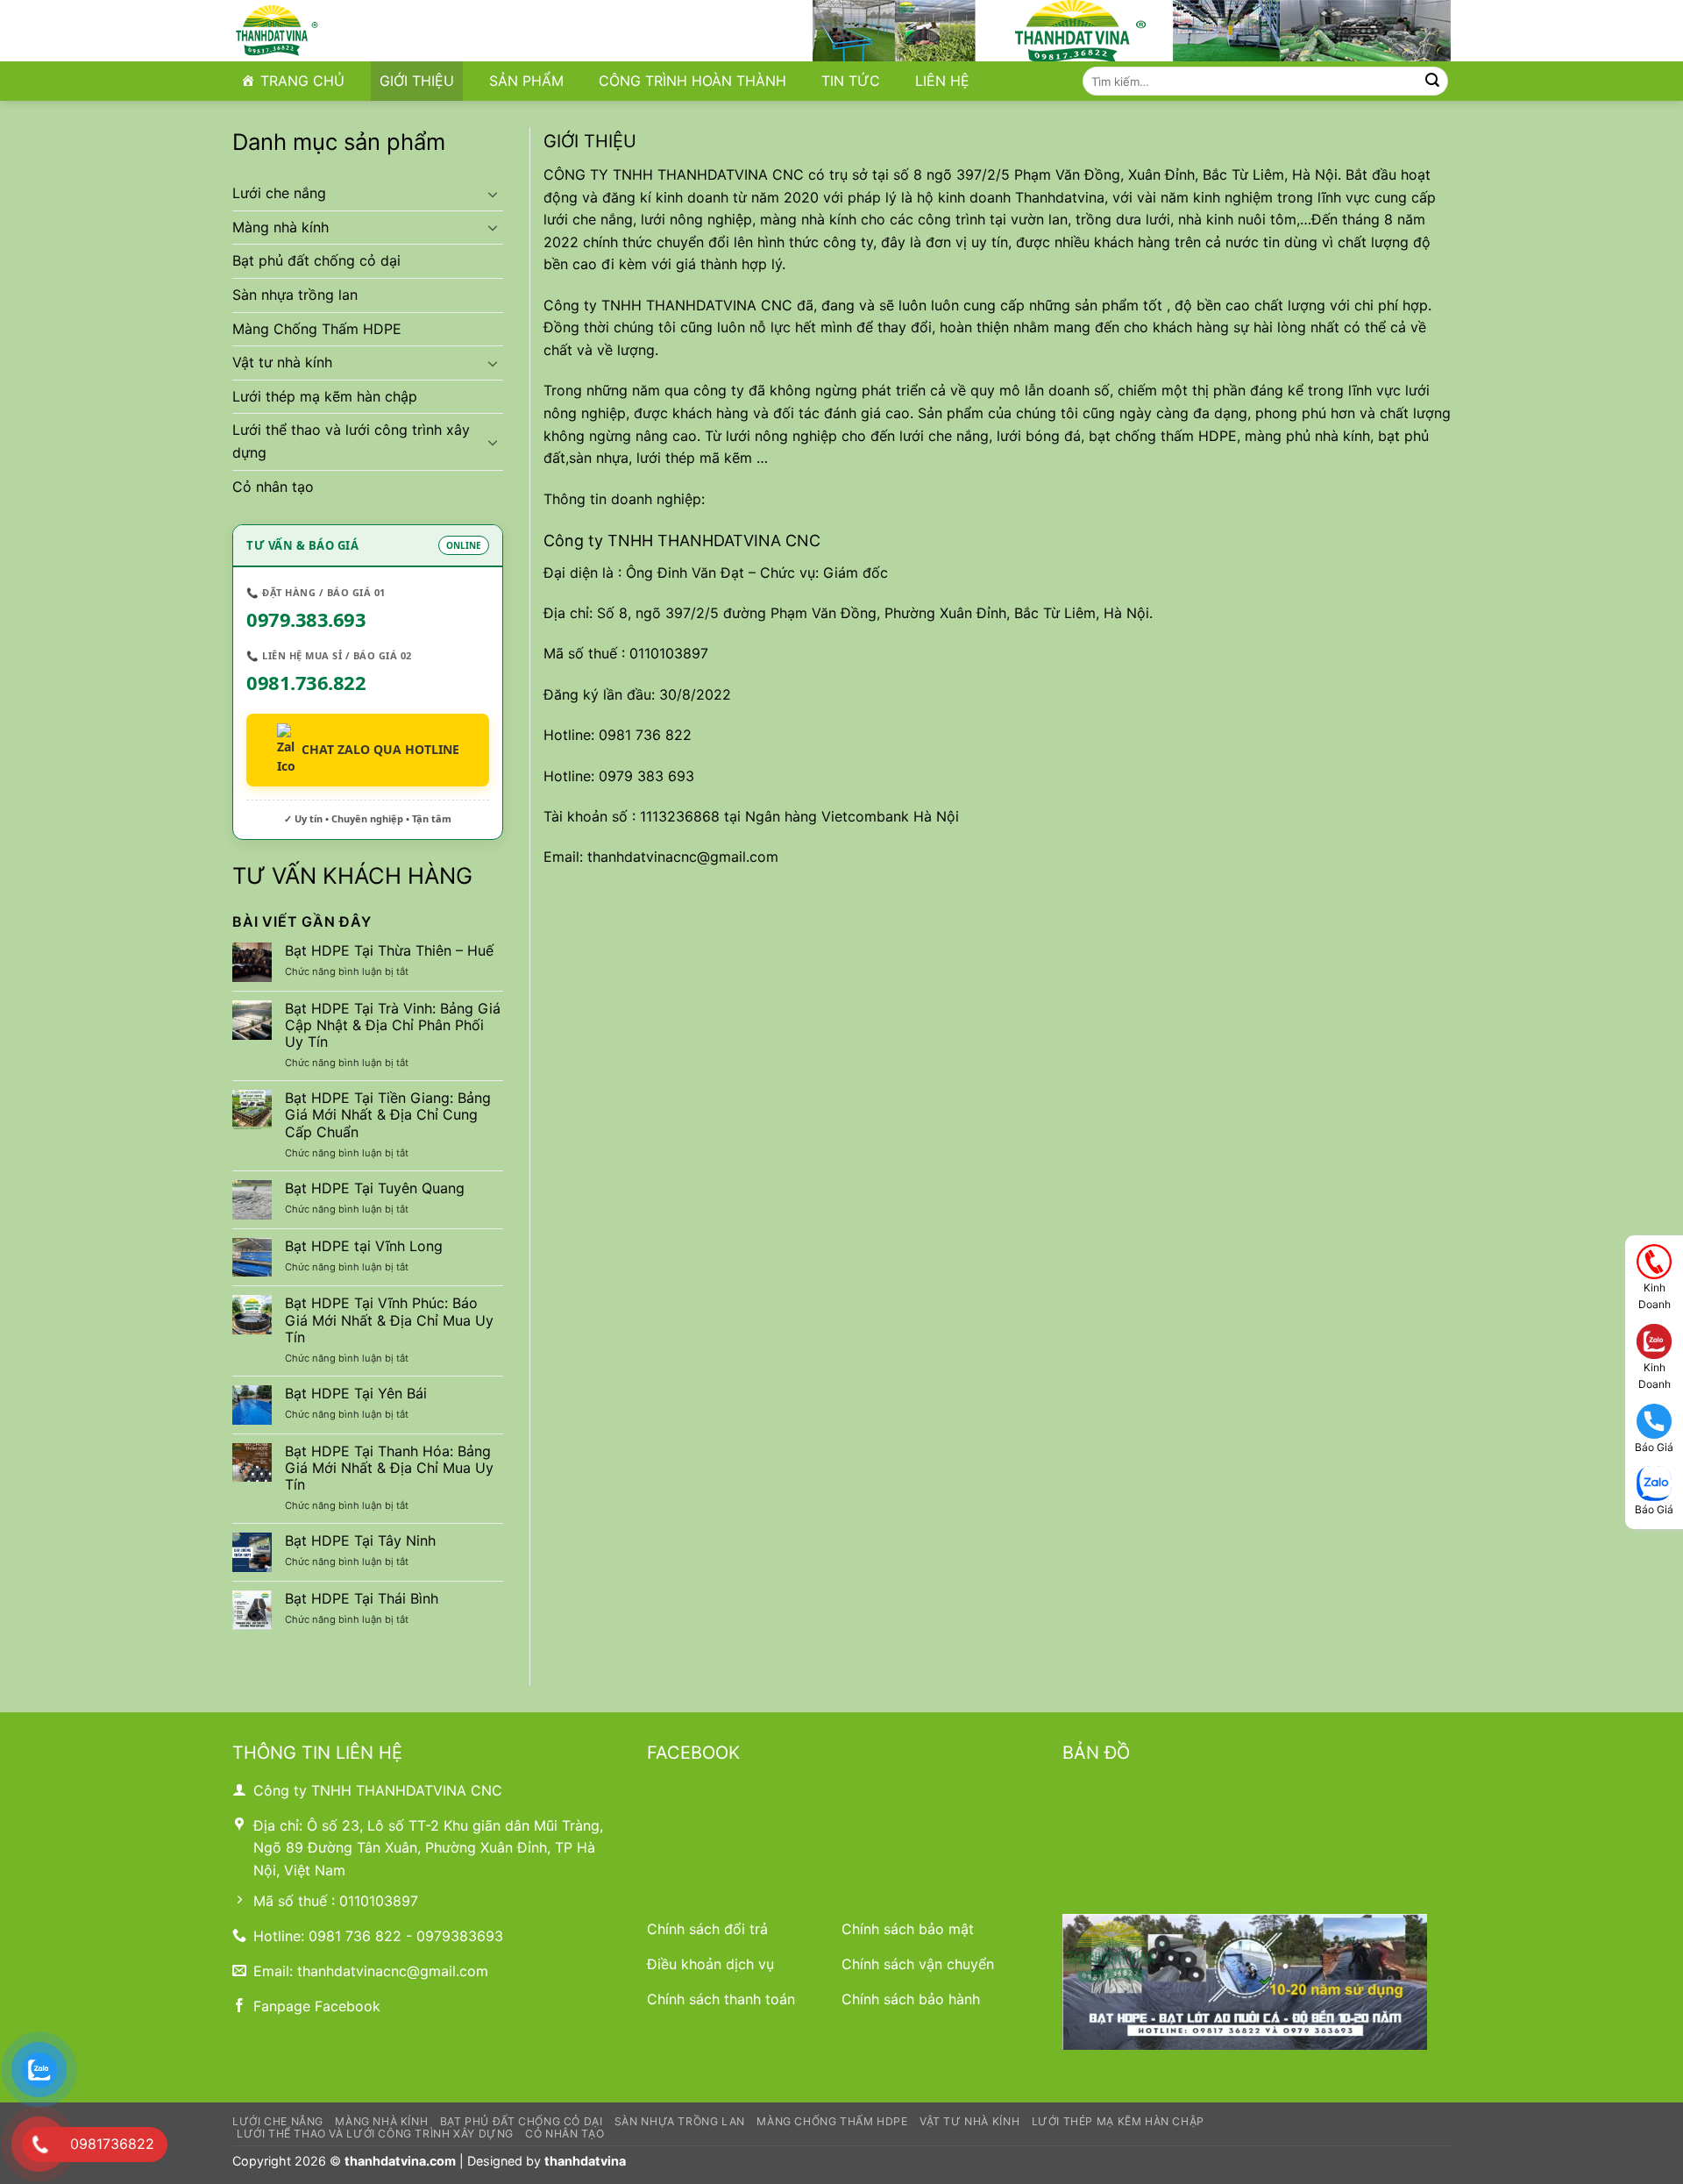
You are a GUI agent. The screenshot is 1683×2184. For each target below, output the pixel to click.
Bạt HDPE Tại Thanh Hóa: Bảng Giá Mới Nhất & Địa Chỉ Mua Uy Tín (389, 1468)
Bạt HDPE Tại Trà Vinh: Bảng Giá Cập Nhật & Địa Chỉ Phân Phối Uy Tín (393, 1025)
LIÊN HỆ (942, 81)
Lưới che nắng (279, 193)
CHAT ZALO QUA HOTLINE (380, 749)
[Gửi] (1432, 82)
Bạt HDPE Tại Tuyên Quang (375, 1188)
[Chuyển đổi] (493, 194)
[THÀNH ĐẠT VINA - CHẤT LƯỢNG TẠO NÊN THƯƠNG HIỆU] (320, 31)
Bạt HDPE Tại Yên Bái (356, 1394)
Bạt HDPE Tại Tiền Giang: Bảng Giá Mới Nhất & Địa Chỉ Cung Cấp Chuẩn (388, 1115)
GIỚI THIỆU (417, 81)
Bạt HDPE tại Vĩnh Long (364, 1246)
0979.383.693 (306, 619)
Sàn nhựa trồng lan (295, 295)
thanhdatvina (585, 2161)
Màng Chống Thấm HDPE (317, 329)
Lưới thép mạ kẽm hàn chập (325, 396)
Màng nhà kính (280, 227)
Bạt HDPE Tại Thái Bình (362, 1599)
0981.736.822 (306, 682)
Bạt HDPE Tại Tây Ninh (360, 1541)
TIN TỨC (851, 81)
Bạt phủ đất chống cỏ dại (316, 260)
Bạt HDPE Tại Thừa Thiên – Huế (389, 951)
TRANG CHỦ (302, 81)
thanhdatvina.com (400, 2161)
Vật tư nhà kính (282, 362)
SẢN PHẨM (526, 81)
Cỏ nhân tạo (273, 487)
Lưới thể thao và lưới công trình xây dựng (351, 441)
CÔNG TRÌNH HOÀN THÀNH (692, 81)
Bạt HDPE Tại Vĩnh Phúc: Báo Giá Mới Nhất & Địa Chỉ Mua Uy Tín (389, 1320)
